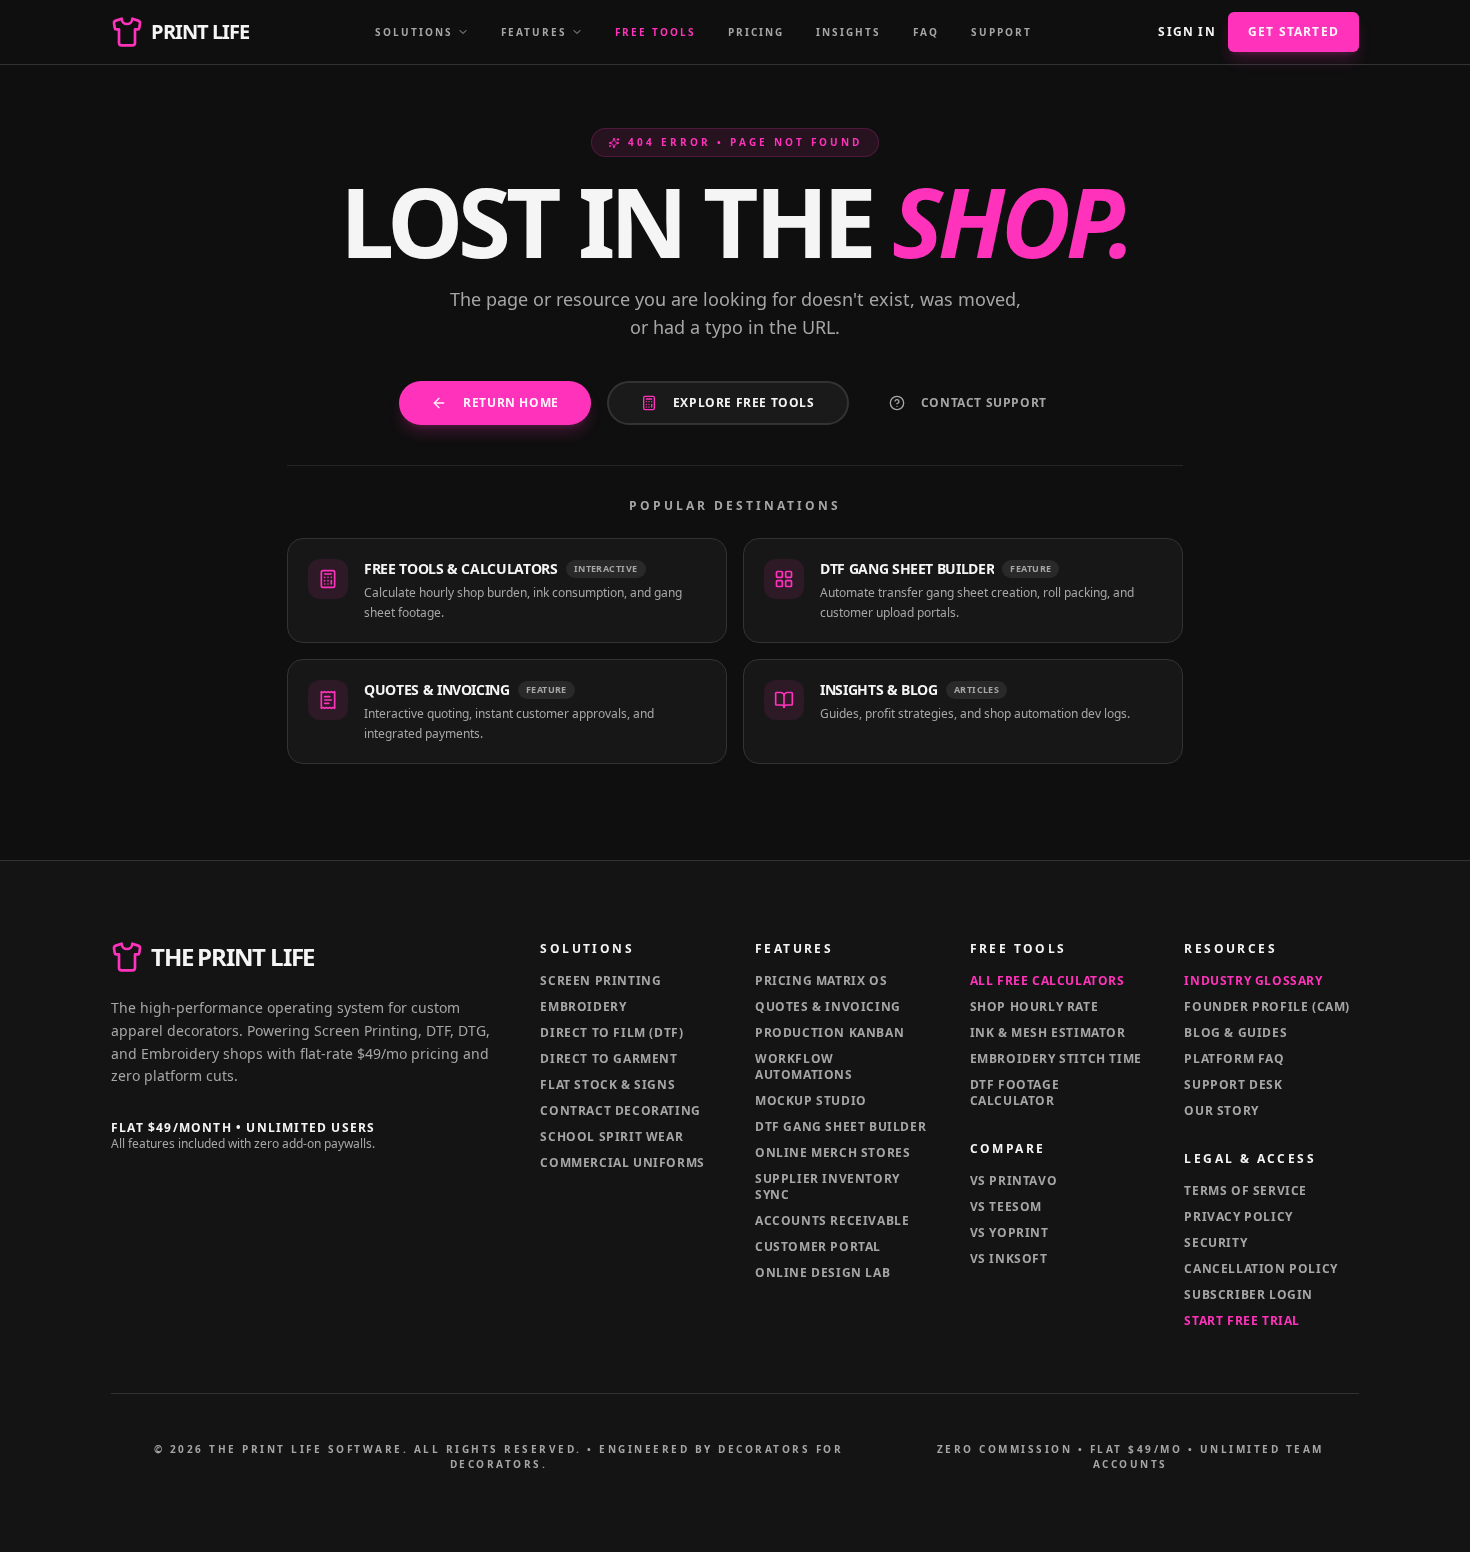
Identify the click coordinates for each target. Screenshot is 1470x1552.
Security (1215, 1242)
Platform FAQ (1234, 1058)
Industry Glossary (1253, 980)
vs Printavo (1014, 1180)
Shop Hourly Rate (1034, 1006)
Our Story (1221, 1110)
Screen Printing (600, 980)
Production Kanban (829, 1032)
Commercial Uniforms (622, 1162)
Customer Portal (818, 1246)
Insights (848, 32)
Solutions (414, 32)
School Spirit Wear (611, 1136)
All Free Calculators (1047, 980)
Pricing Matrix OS (821, 980)
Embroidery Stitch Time (1056, 1058)
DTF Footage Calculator (1015, 1092)
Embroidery (583, 1006)
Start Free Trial (1242, 1320)
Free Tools (655, 32)
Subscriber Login (1248, 1294)
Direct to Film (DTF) (611, 1032)
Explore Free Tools (744, 402)
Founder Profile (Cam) (1267, 1006)
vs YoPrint (1009, 1232)
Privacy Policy (1238, 1216)
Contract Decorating (620, 1110)
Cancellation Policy (1260, 1268)
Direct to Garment (608, 1058)
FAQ (926, 32)
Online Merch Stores (832, 1152)
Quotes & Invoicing (828, 1006)
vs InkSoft (1009, 1258)
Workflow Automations (804, 1066)
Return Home (511, 402)
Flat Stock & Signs (607, 1084)
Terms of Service (1245, 1190)
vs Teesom (1006, 1206)
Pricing (756, 32)
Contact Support (984, 402)
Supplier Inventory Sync (827, 1186)
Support (1001, 32)
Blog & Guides (1235, 1032)
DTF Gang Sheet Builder (840, 1126)
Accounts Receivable (832, 1220)
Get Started (1293, 31)
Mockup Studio (811, 1100)
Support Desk (1233, 1084)
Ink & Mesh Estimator (1048, 1032)
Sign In (1186, 32)
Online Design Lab (822, 1272)
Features (534, 32)
